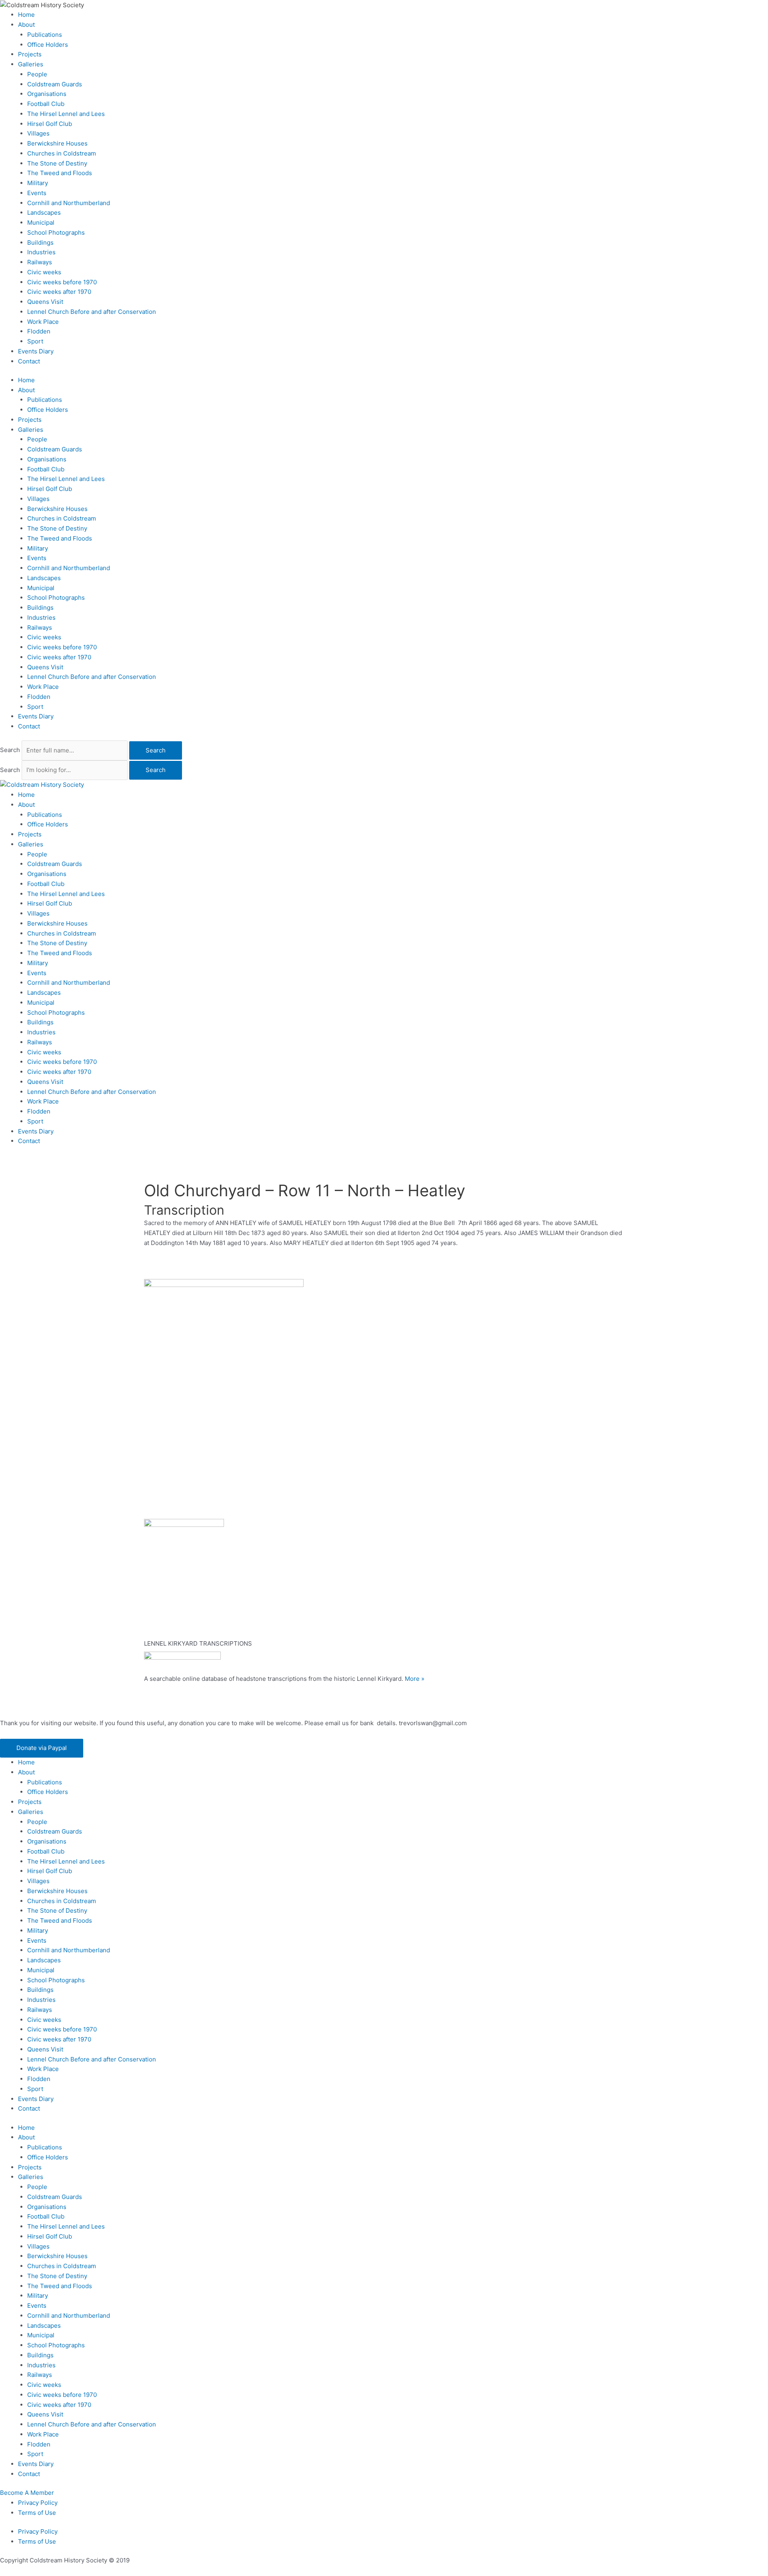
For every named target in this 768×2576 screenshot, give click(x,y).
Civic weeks (44, 272)
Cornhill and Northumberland (69, 203)
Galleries (31, 64)
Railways (40, 262)
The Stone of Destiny (57, 163)
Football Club (46, 104)
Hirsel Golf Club (50, 124)
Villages (38, 133)
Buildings (40, 242)
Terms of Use (37, 2513)
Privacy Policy (38, 2503)
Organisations (47, 94)
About (26, 25)
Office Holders (48, 45)
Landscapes (44, 213)
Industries (41, 252)
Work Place (43, 322)
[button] (42, 1748)
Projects (30, 54)
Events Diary (36, 351)
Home (26, 15)
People (37, 74)
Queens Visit (45, 302)
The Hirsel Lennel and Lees (66, 114)
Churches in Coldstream (62, 153)
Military (38, 183)
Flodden (39, 331)
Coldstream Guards (55, 84)
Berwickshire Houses (57, 143)
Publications (45, 35)
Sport (35, 341)
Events (37, 193)
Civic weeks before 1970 (62, 282)
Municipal (41, 222)
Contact (29, 361)
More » (415, 1679)
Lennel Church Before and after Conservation (92, 312)
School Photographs (56, 232)
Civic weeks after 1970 (59, 292)
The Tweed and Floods (60, 173)
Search (10, 750)
